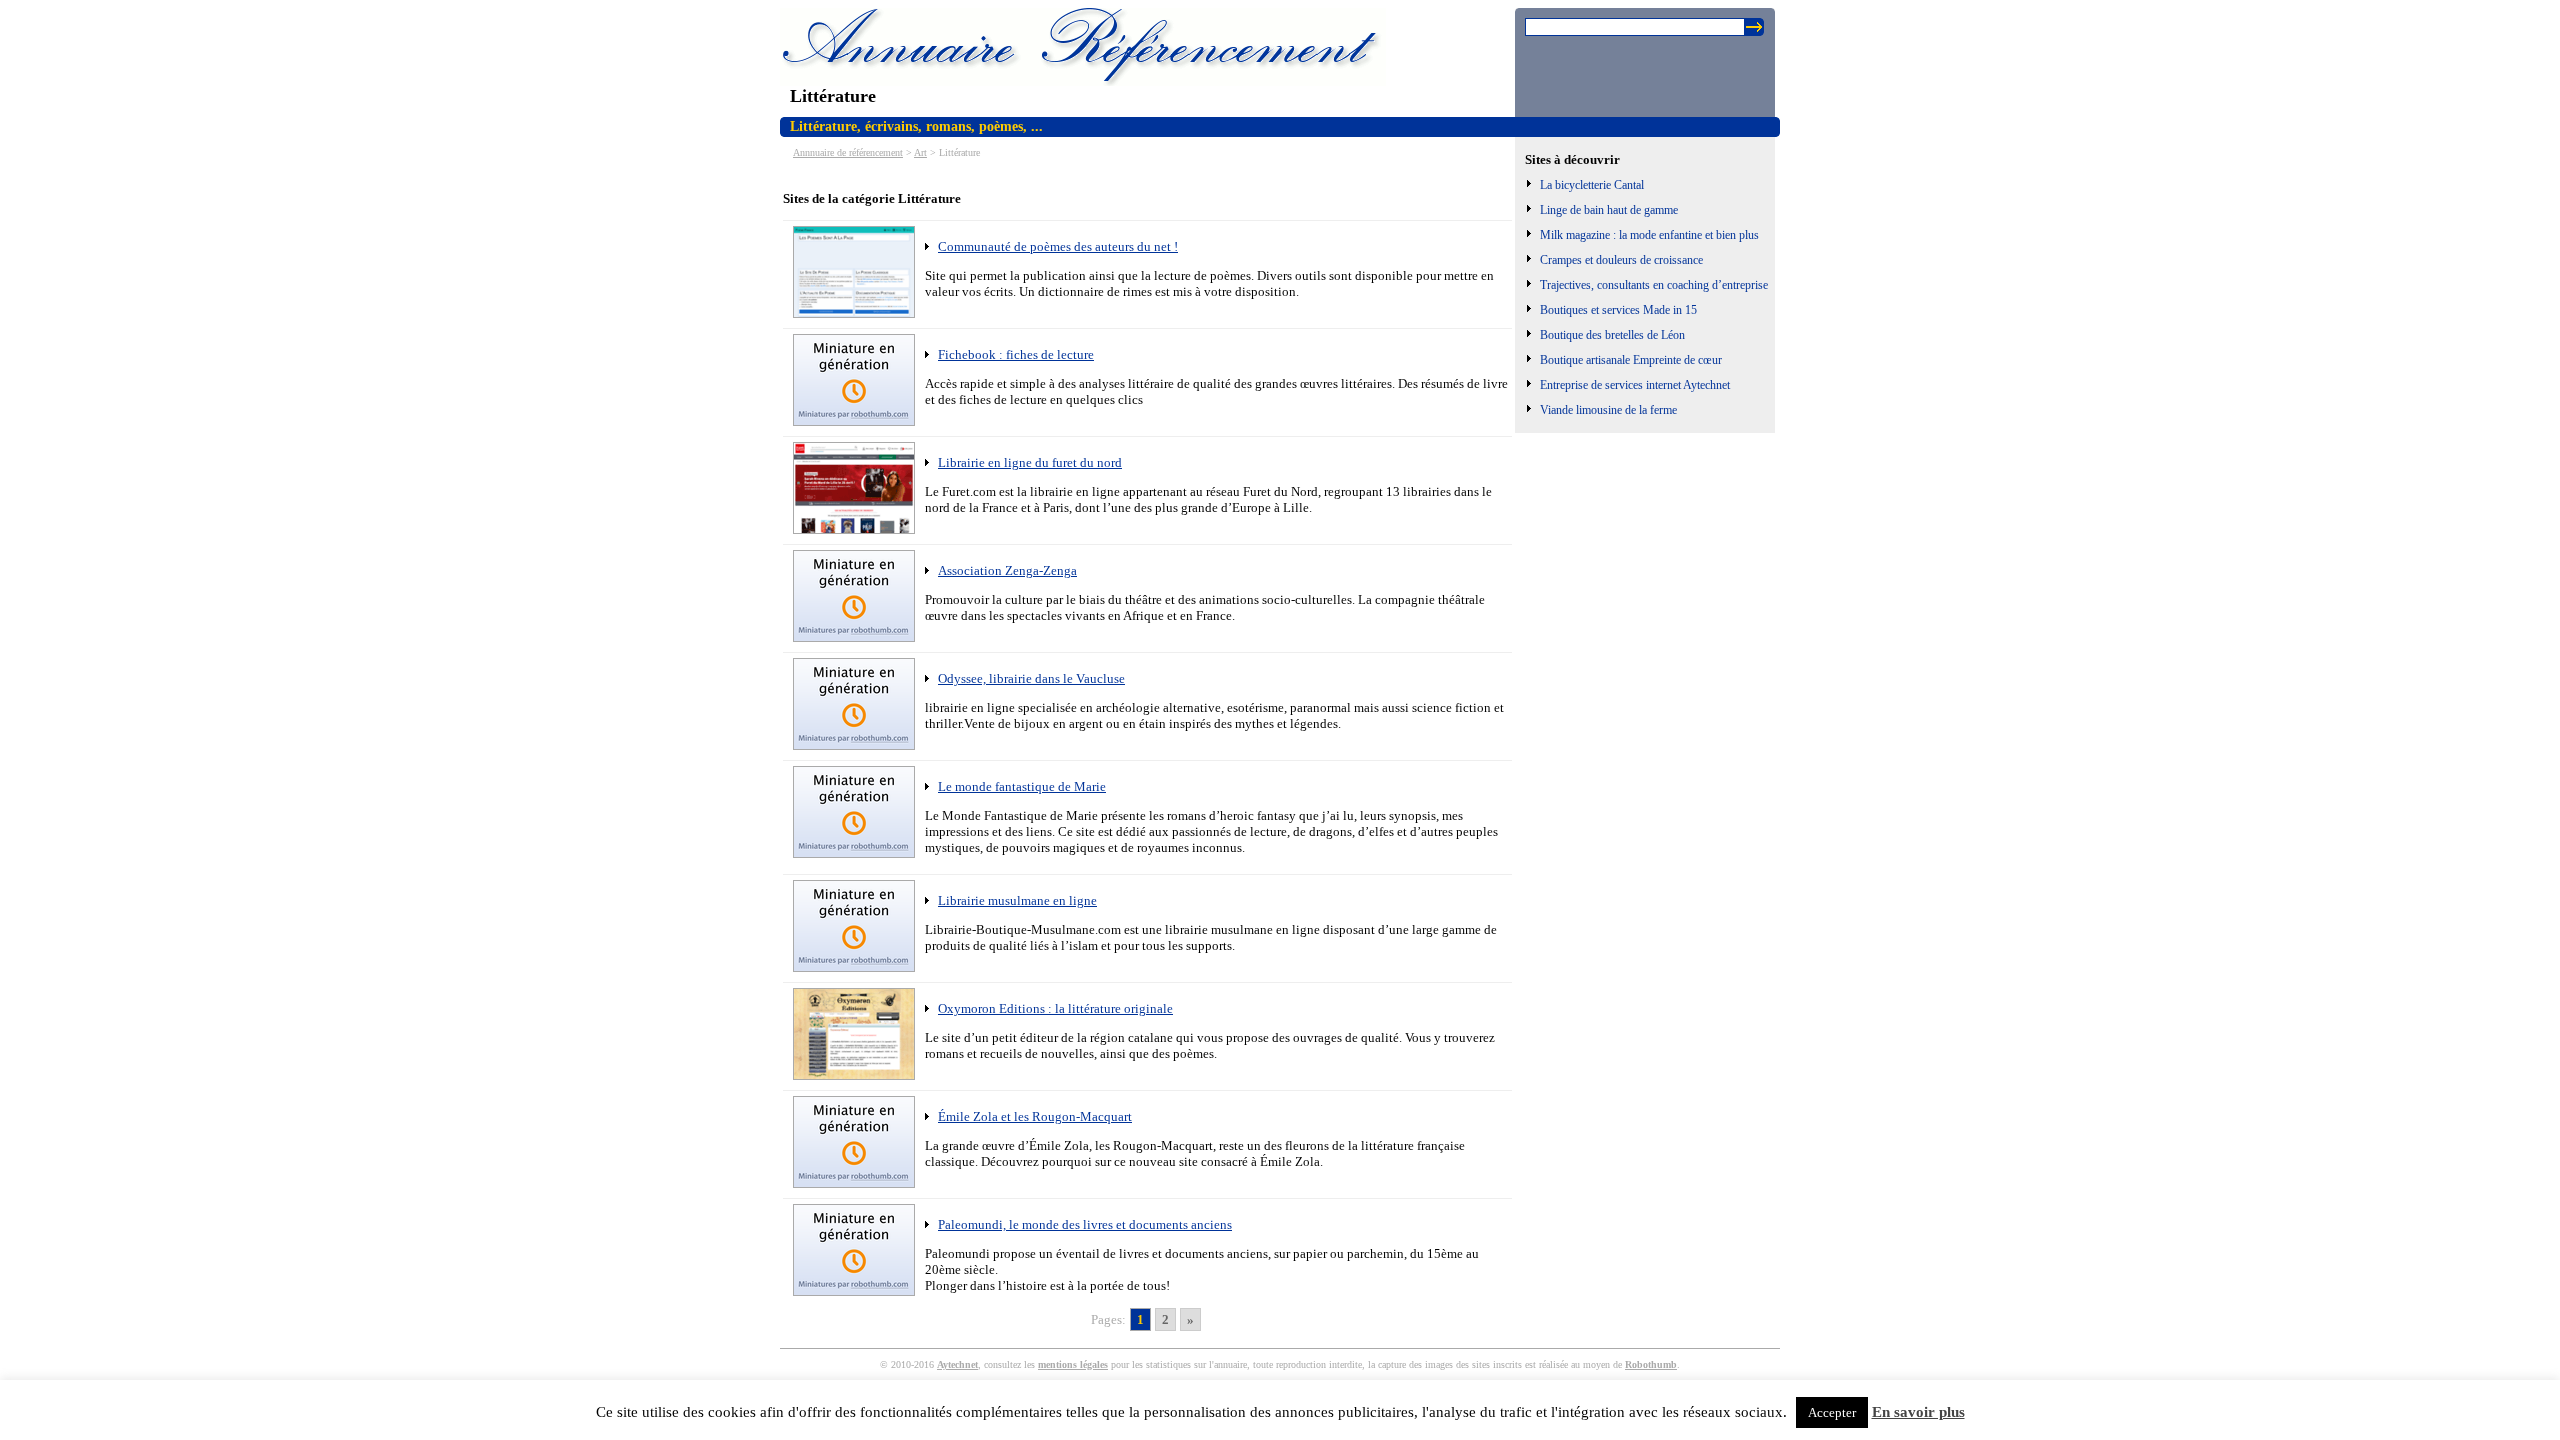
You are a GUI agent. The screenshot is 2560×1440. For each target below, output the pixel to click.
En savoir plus (1918, 1412)
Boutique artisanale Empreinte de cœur (1631, 360)
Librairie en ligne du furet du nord (1030, 462)
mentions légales (1073, 1364)
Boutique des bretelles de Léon (1612, 335)
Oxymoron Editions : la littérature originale (1055, 1008)
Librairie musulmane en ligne (1017, 900)
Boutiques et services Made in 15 (1618, 310)
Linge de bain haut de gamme (1609, 210)
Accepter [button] (1832, 1412)
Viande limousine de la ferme (1608, 410)
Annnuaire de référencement (848, 152)
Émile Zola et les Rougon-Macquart (1035, 1116)
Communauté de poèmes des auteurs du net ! (1058, 246)
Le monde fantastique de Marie (1022, 786)
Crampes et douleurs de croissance (1621, 260)
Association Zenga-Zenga (1007, 570)
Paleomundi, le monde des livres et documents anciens (1085, 1224)
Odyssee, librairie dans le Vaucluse (1031, 678)
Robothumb (1651, 1364)
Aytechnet (957, 1364)
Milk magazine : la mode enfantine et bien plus (1649, 235)
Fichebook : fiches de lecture (1016, 354)
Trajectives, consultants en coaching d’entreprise (1654, 285)
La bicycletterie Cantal (1592, 185)
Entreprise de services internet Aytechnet (1635, 385)
